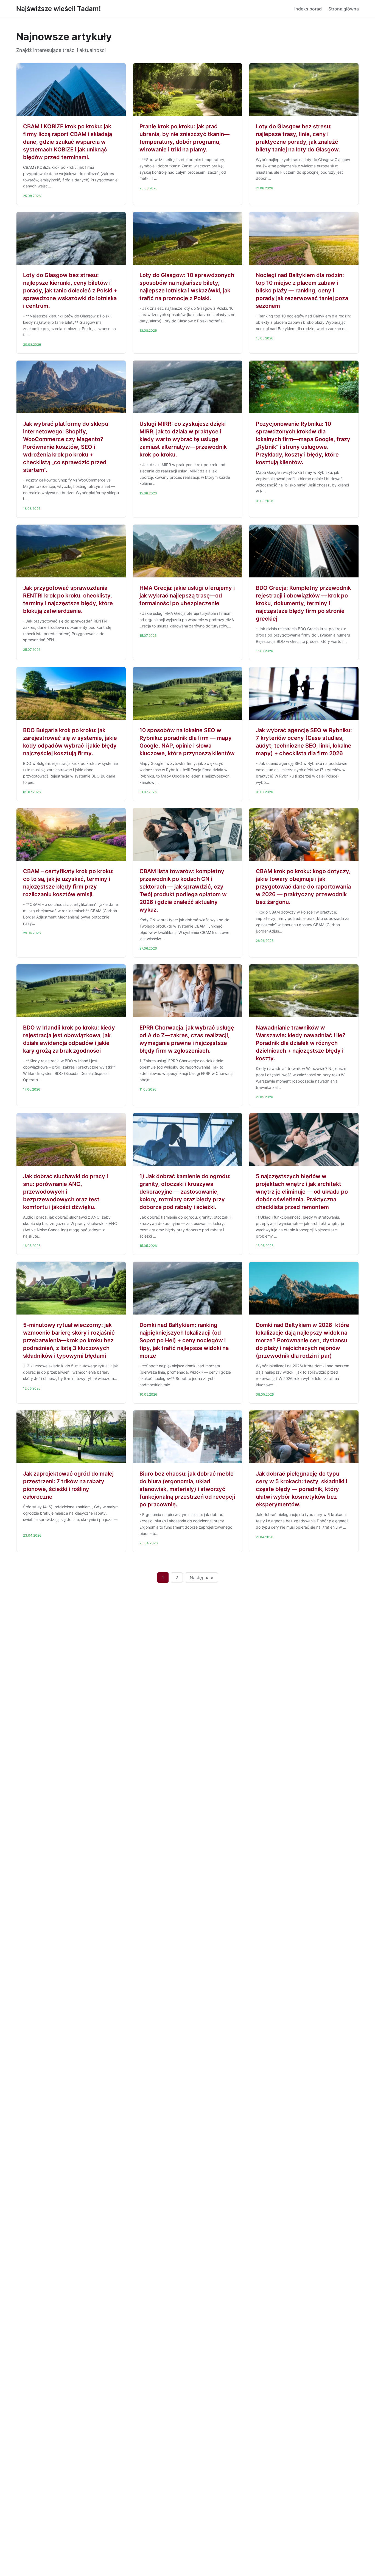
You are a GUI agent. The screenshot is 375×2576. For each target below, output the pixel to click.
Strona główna (344, 9)
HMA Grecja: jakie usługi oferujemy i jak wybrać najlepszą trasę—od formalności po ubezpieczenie (187, 596)
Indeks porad (308, 9)
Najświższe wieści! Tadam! (58, 9)
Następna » (202, 1578)
